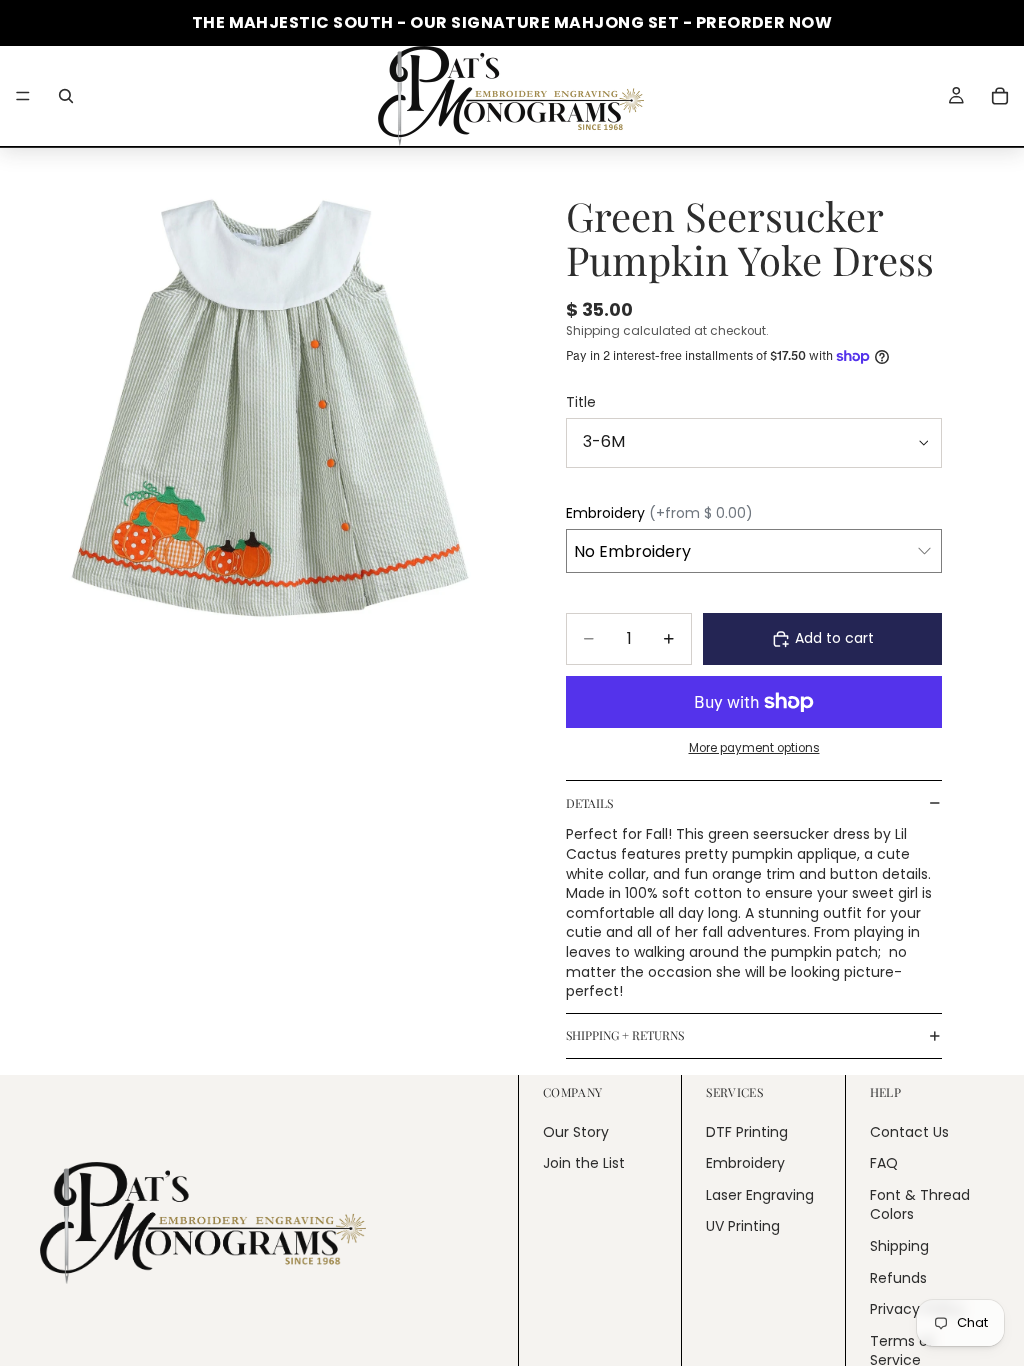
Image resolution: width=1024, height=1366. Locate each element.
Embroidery (745, 1163)
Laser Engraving (760, 1195)
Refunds (898, 1277)
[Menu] (23, 96)
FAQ (884, 1163)
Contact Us (909, 1131)
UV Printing (743, 1226)
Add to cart (834, 638)
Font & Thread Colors (920, 1205)
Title (581, 402)
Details (589, 803)
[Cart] (1000, 96)
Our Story (576, 1131)
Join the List (584, 1163)
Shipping (899, 1246)
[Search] (66, 96)
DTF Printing (747, 1131)
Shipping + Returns (625, 1035)
